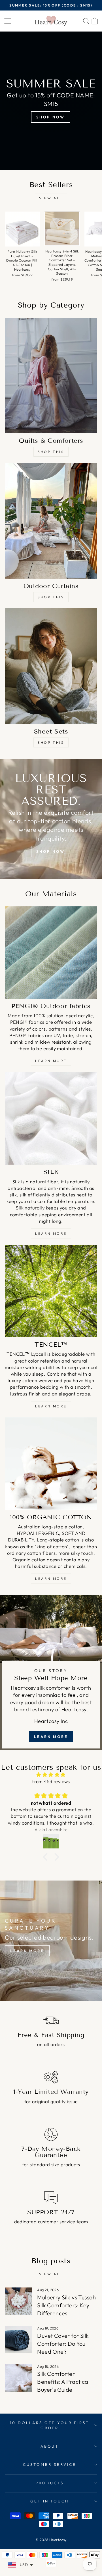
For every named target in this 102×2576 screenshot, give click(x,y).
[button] (47, 1857)
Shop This (51, 452)
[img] (51, 1775)
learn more (51, 1061)
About (50, 2446)
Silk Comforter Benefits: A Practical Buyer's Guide (63, 2382)
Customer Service (50, 2464)
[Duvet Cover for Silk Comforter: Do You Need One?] (19, 2340)
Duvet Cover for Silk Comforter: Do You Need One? (63, 2344)
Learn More (51, 1233)
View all (51, 198)
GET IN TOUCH (50, 2501)
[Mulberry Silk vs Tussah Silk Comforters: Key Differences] (19, 2301)
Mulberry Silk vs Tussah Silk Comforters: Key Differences (67, 2305)
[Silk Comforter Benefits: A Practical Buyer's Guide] (19, 2378)
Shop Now (50, 117)
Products (50, 2483)
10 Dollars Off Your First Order (50, 2425)
